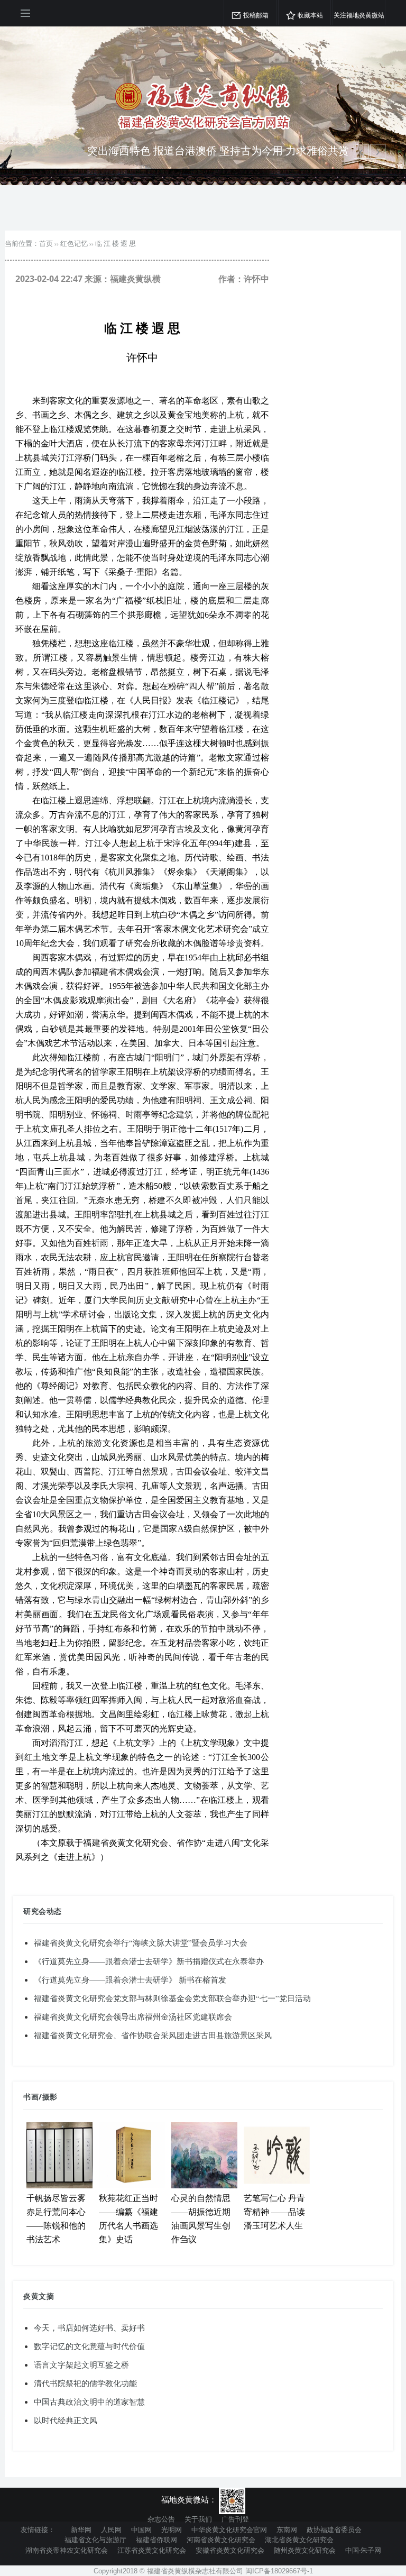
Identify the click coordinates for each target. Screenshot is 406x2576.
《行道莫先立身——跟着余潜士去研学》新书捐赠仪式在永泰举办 (149, 1961)
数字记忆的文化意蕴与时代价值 (89, 2346)
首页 (46, 243)
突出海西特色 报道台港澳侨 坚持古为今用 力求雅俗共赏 (218, 150)
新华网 (81, 2529)
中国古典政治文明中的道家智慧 (89, 2401)
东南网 (287, 2529)
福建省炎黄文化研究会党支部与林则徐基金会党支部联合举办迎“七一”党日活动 (172, 1998)
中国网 (141, 2529)
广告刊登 (235, 2519)
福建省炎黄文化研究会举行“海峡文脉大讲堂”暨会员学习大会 (141, 1942)
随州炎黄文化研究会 (305, 2550)
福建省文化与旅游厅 (95, 2540)
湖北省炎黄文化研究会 (299, 2540)
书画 (31, 2097)
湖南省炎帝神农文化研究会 (67, 2550)
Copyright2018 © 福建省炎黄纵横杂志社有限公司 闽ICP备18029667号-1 (203, 2571)
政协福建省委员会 (334, 2529)
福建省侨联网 (156, 2540)
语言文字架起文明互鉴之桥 (81, 2364)
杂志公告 (161, 2519)
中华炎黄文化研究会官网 (229, 2529)
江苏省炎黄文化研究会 (152, 2550)
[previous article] (378, 151)
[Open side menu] (25, 13)
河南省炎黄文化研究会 (221, 2540)
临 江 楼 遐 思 (116, 243)
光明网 (172, 2529)
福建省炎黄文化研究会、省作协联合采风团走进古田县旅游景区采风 (153, 2035)
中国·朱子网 (363, 2550)
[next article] (361, 151)
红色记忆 (74, 243)
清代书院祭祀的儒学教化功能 (85, 2383)
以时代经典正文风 (66, 2420)
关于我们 (198, 2519)
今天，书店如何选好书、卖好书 (89, 2327)
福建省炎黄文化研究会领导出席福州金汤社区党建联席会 (133, 2016)
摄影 (50, 2097)
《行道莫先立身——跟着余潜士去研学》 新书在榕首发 (130, 1979)
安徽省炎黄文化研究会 (230, 2550)
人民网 (111, 2529)
